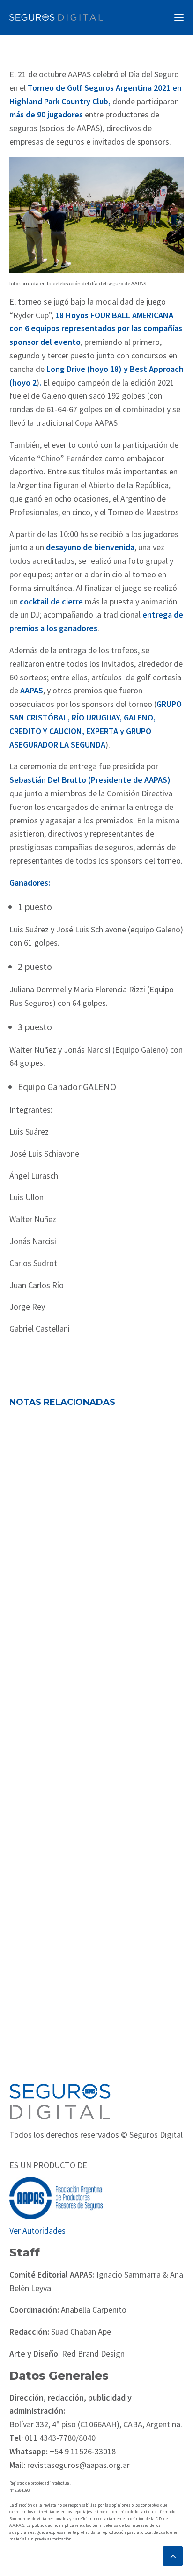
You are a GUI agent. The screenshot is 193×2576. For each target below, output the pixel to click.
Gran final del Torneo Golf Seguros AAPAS (93, 1719)
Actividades (35, 1581)
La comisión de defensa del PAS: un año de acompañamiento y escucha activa (94, 1538)
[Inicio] (60, 2101)
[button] (179, 17)
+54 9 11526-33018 (82, 2451)
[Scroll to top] (173, 2555)
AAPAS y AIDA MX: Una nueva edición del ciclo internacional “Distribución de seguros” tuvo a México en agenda (96, 1907)
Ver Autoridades (37, 2230)
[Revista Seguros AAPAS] (56, 17)
